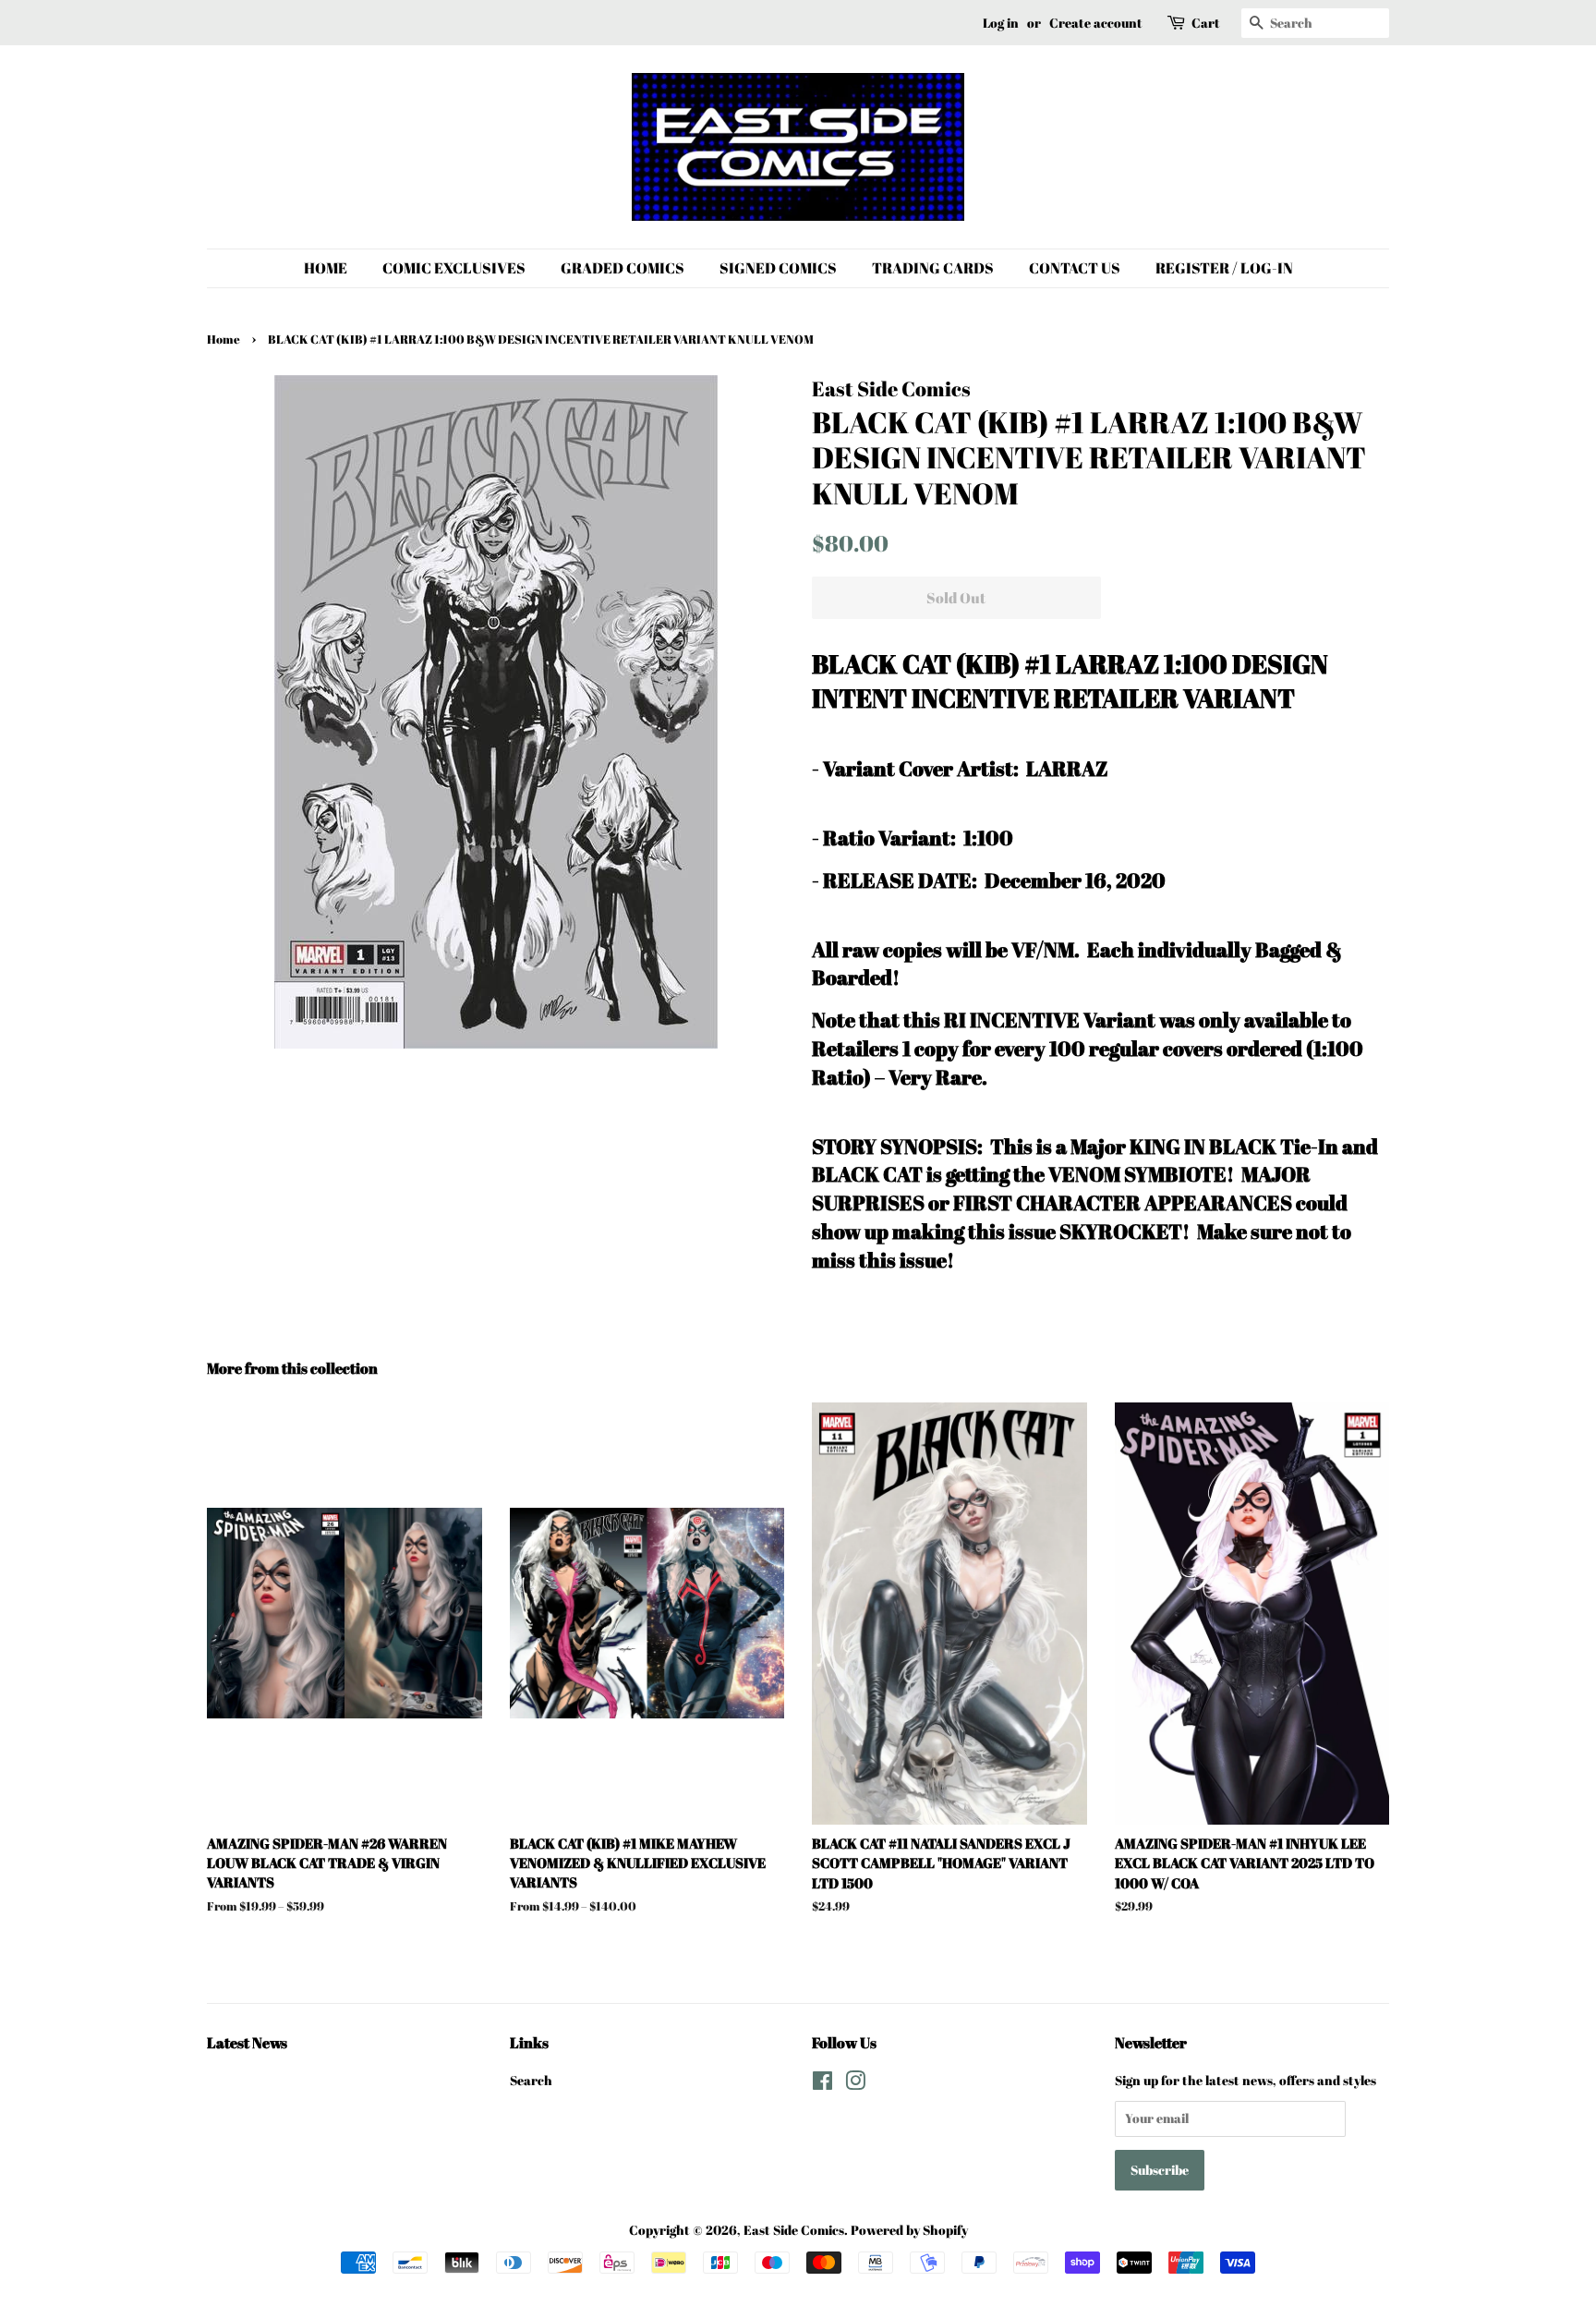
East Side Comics (794, 2230)
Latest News (247, 2043)
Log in (1001, 23)
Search (531, 2080)
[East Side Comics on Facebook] (822, 2084)
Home (224, 340)
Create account (1096, 23)
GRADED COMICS (623, 268)
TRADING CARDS (933, 268)
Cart (1206, 23)
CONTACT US (1075, 268)
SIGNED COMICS (778, 268)
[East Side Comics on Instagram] (855, 2084)
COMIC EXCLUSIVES (454, 268)
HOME (326, 268)
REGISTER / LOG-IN (1224, 268)
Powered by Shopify (909, 2230)
